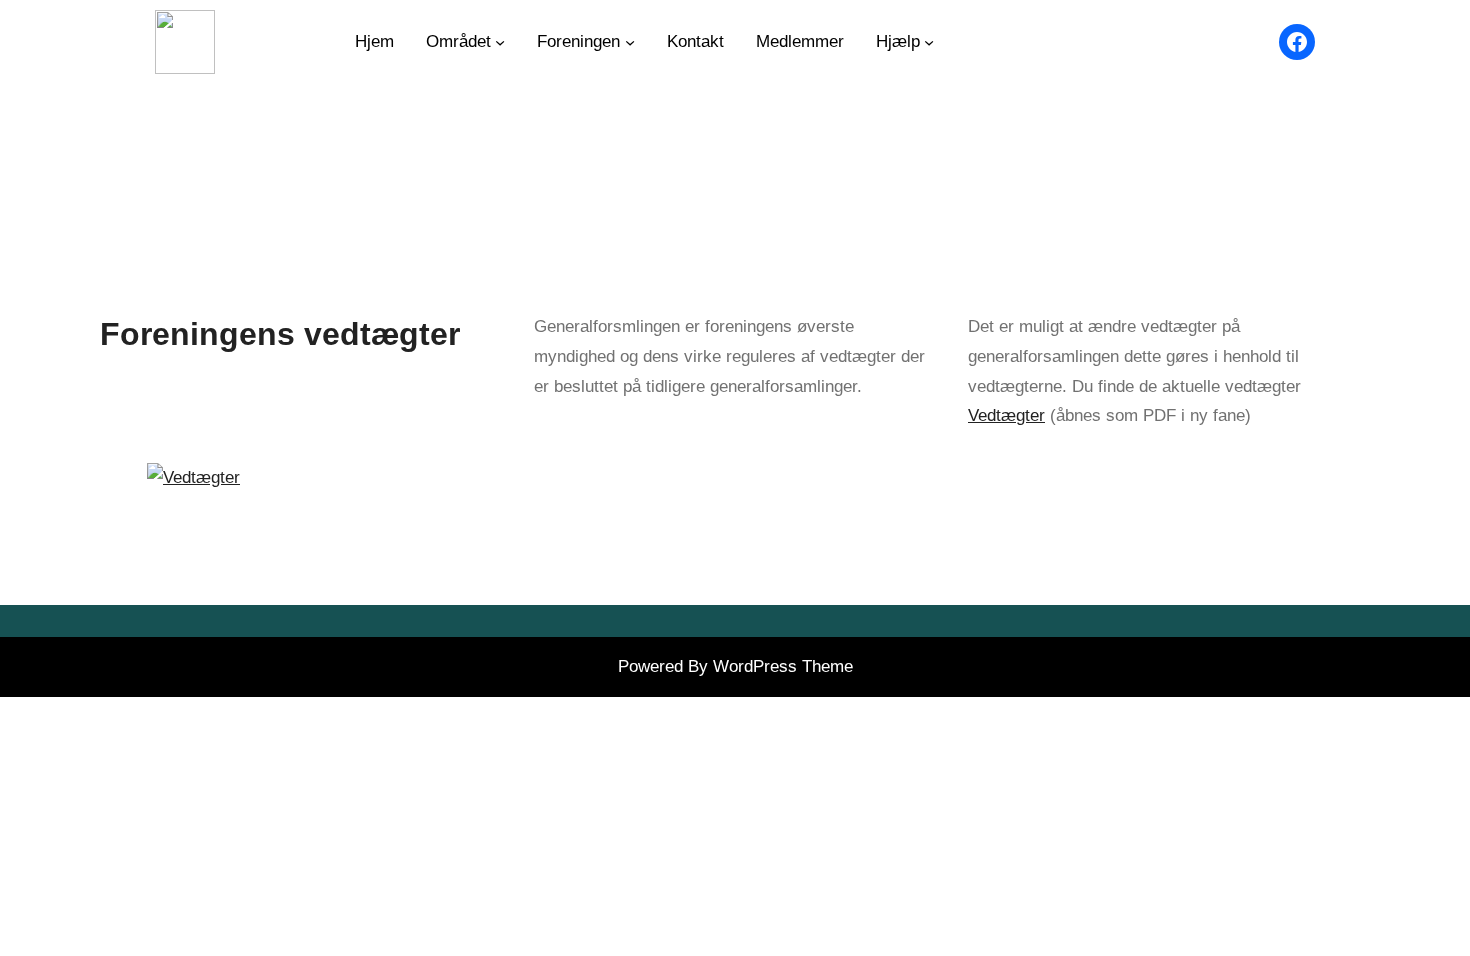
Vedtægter (1006, 415)
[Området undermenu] (500, 42)
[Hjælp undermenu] (929, 42)
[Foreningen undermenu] (630, 42)
